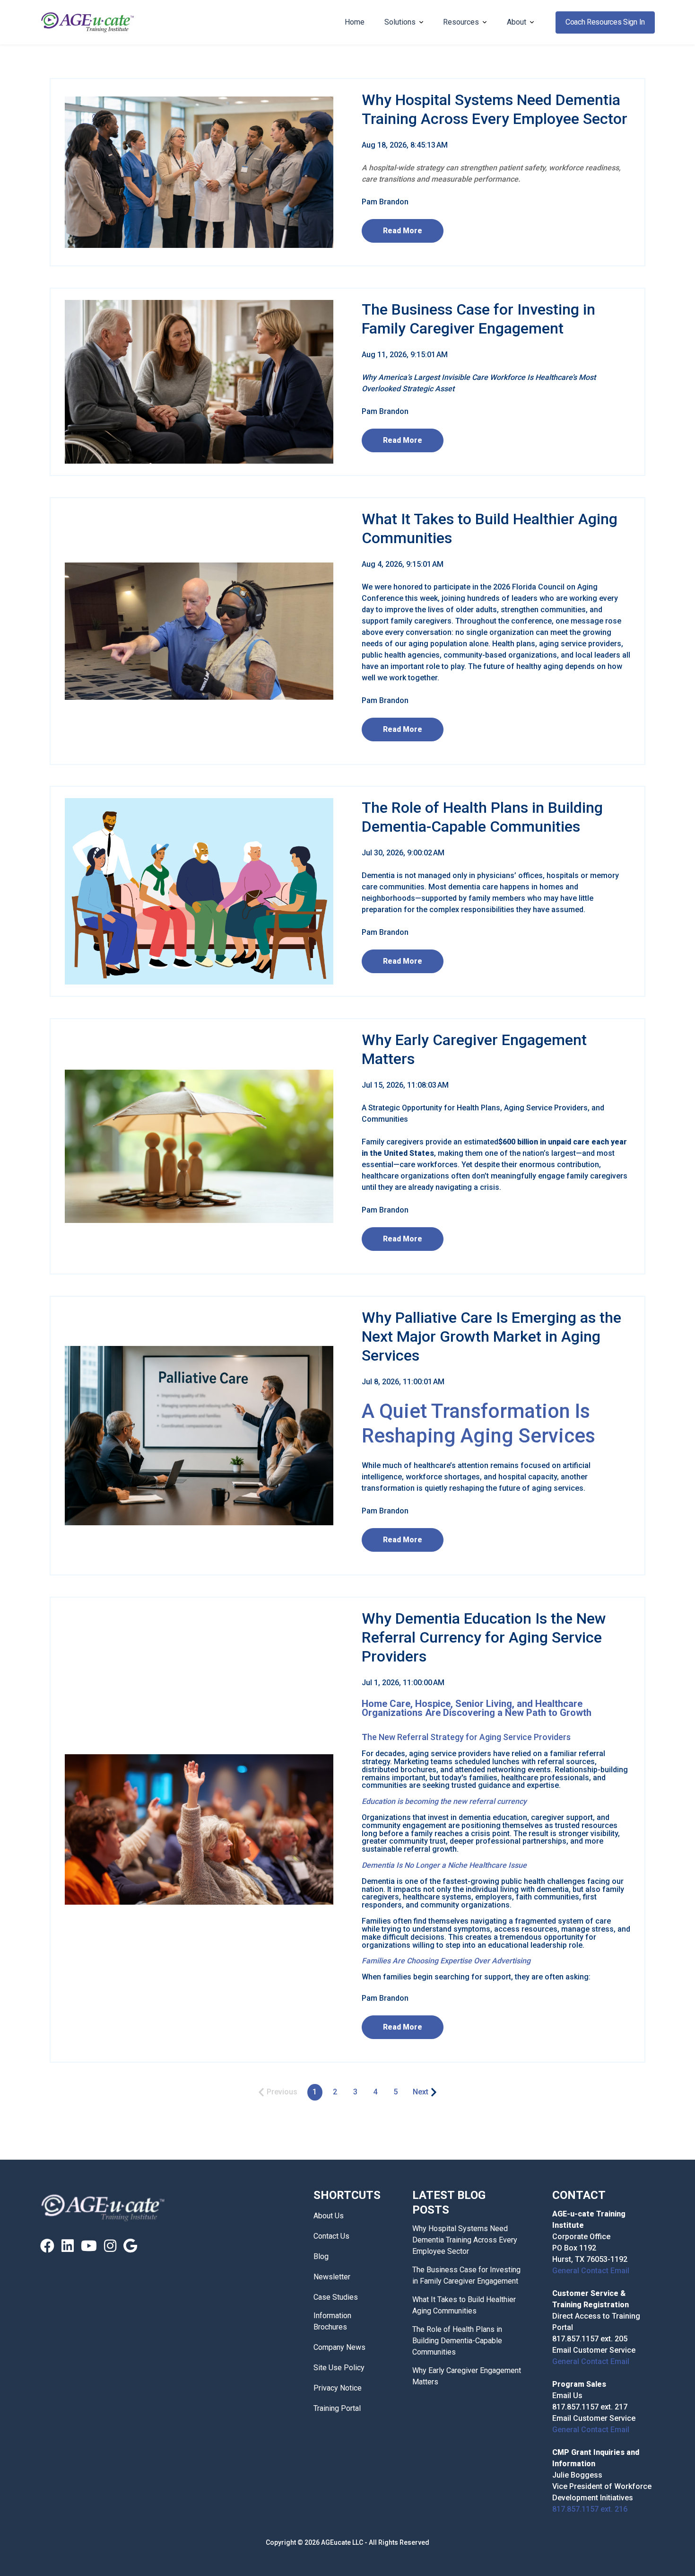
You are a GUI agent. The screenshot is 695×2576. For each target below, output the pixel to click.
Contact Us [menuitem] (331, 2236)
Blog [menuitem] (321, 2256)
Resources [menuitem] (461, 22)
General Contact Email (591, 2271)
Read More (403, 231)
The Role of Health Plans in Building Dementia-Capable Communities (457, 2341)
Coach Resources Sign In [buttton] (605, 22)
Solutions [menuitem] (400, 22)
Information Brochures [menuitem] (332, 2321)
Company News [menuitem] (339, 2347)
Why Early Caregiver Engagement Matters (467, 2376)
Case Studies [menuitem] (336, 2297)
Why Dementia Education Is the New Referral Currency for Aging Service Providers (484, 1637)
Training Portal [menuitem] (337, 2408)
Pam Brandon (385, 202)
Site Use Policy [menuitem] (339, 2368)
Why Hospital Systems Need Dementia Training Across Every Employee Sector (465, 2240)
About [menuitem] (517, 22)
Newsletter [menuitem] (332, 2277)
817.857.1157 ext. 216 (590, 2509)
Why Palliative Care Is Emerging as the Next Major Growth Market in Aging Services (491, 1336)
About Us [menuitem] (329, 2216)
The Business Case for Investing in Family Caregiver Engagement (466, 2275)
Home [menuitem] (355, 22)
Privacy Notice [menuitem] (338, 2388)
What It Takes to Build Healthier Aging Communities (464, 2305)
